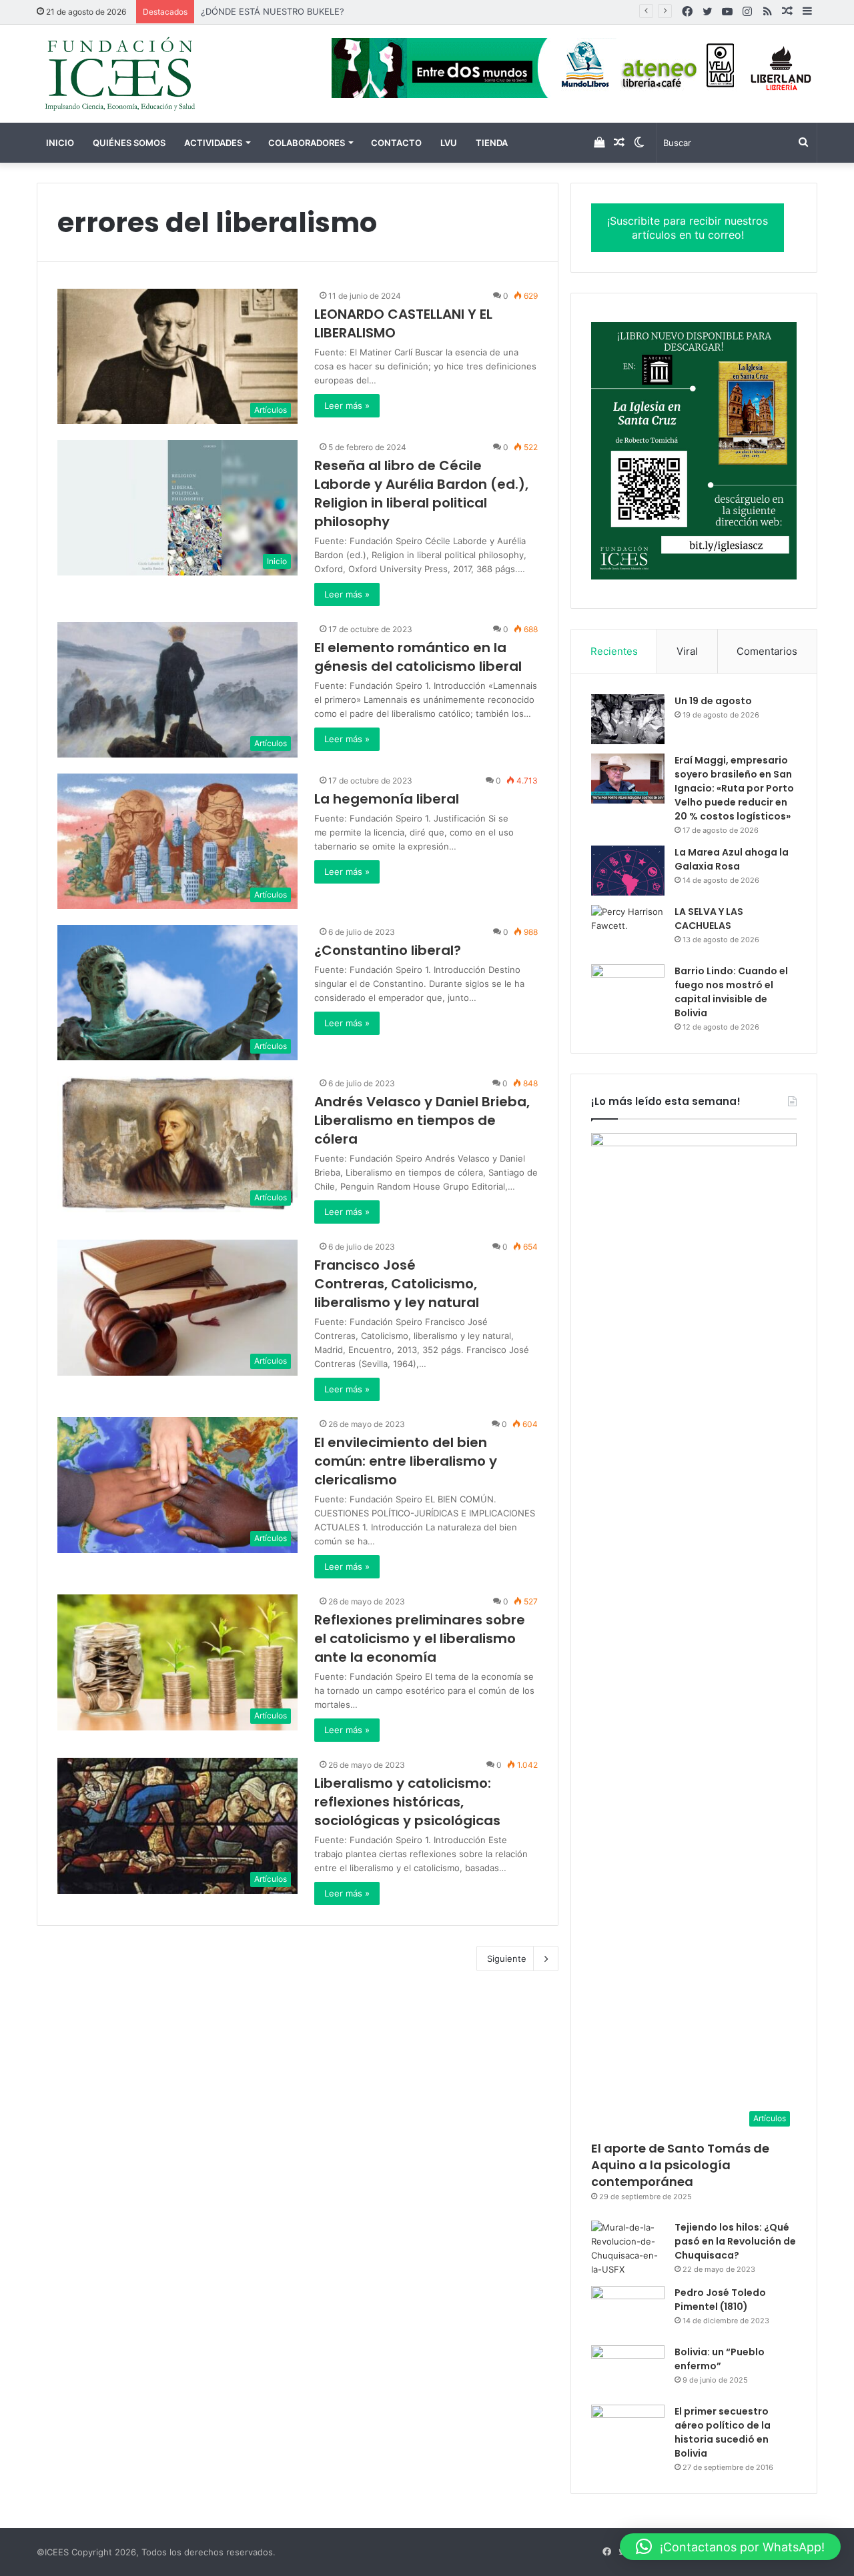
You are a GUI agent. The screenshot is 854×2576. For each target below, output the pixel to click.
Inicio (60, 143)
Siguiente (507, 1959)
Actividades (213, 143)
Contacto (396, 143)
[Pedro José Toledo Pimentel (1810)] (628, 2311)
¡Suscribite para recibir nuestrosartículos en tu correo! (688, 228)
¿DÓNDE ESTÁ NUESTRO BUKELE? (273, 11)
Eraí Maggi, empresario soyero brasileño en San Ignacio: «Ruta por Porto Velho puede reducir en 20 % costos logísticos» (734, 788)
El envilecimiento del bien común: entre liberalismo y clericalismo (406, 1461)
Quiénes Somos (129, 143)
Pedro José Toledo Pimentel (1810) (720, 2300)
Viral (687, 651)
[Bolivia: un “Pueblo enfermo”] (628, 2370)
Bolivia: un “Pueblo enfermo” (720, 2359)
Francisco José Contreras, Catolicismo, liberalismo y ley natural (397, 1284)
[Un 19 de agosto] (628, 719)
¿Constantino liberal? (388, 950)
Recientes (614, 651)
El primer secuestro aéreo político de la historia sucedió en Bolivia (723, 2432)
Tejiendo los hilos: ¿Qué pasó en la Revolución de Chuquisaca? (735, 2241)
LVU (449, 143)
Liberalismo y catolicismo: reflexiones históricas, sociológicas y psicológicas (407, 1802)
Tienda (492, 143)
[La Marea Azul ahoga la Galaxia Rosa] (628, 871)
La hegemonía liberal (387, 799)
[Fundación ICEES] (160, 74)
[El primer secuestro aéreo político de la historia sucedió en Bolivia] (628, 2430)
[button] (730, 2547)
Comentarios (767, 651)
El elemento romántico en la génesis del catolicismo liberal (418, 657)
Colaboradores (307, 143)
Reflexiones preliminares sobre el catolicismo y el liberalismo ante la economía (420, 1638)
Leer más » (347, 405)
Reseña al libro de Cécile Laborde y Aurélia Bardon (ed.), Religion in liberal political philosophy (421, 493)
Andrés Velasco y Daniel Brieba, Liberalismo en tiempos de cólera (422, 1120)
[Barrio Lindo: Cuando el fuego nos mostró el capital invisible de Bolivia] (628, 989)
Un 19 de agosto (713, 701)
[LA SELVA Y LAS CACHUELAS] (628, 930)
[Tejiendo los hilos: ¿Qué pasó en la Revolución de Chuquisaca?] (628, 2249)
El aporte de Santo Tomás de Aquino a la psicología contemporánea (680, 2165)
